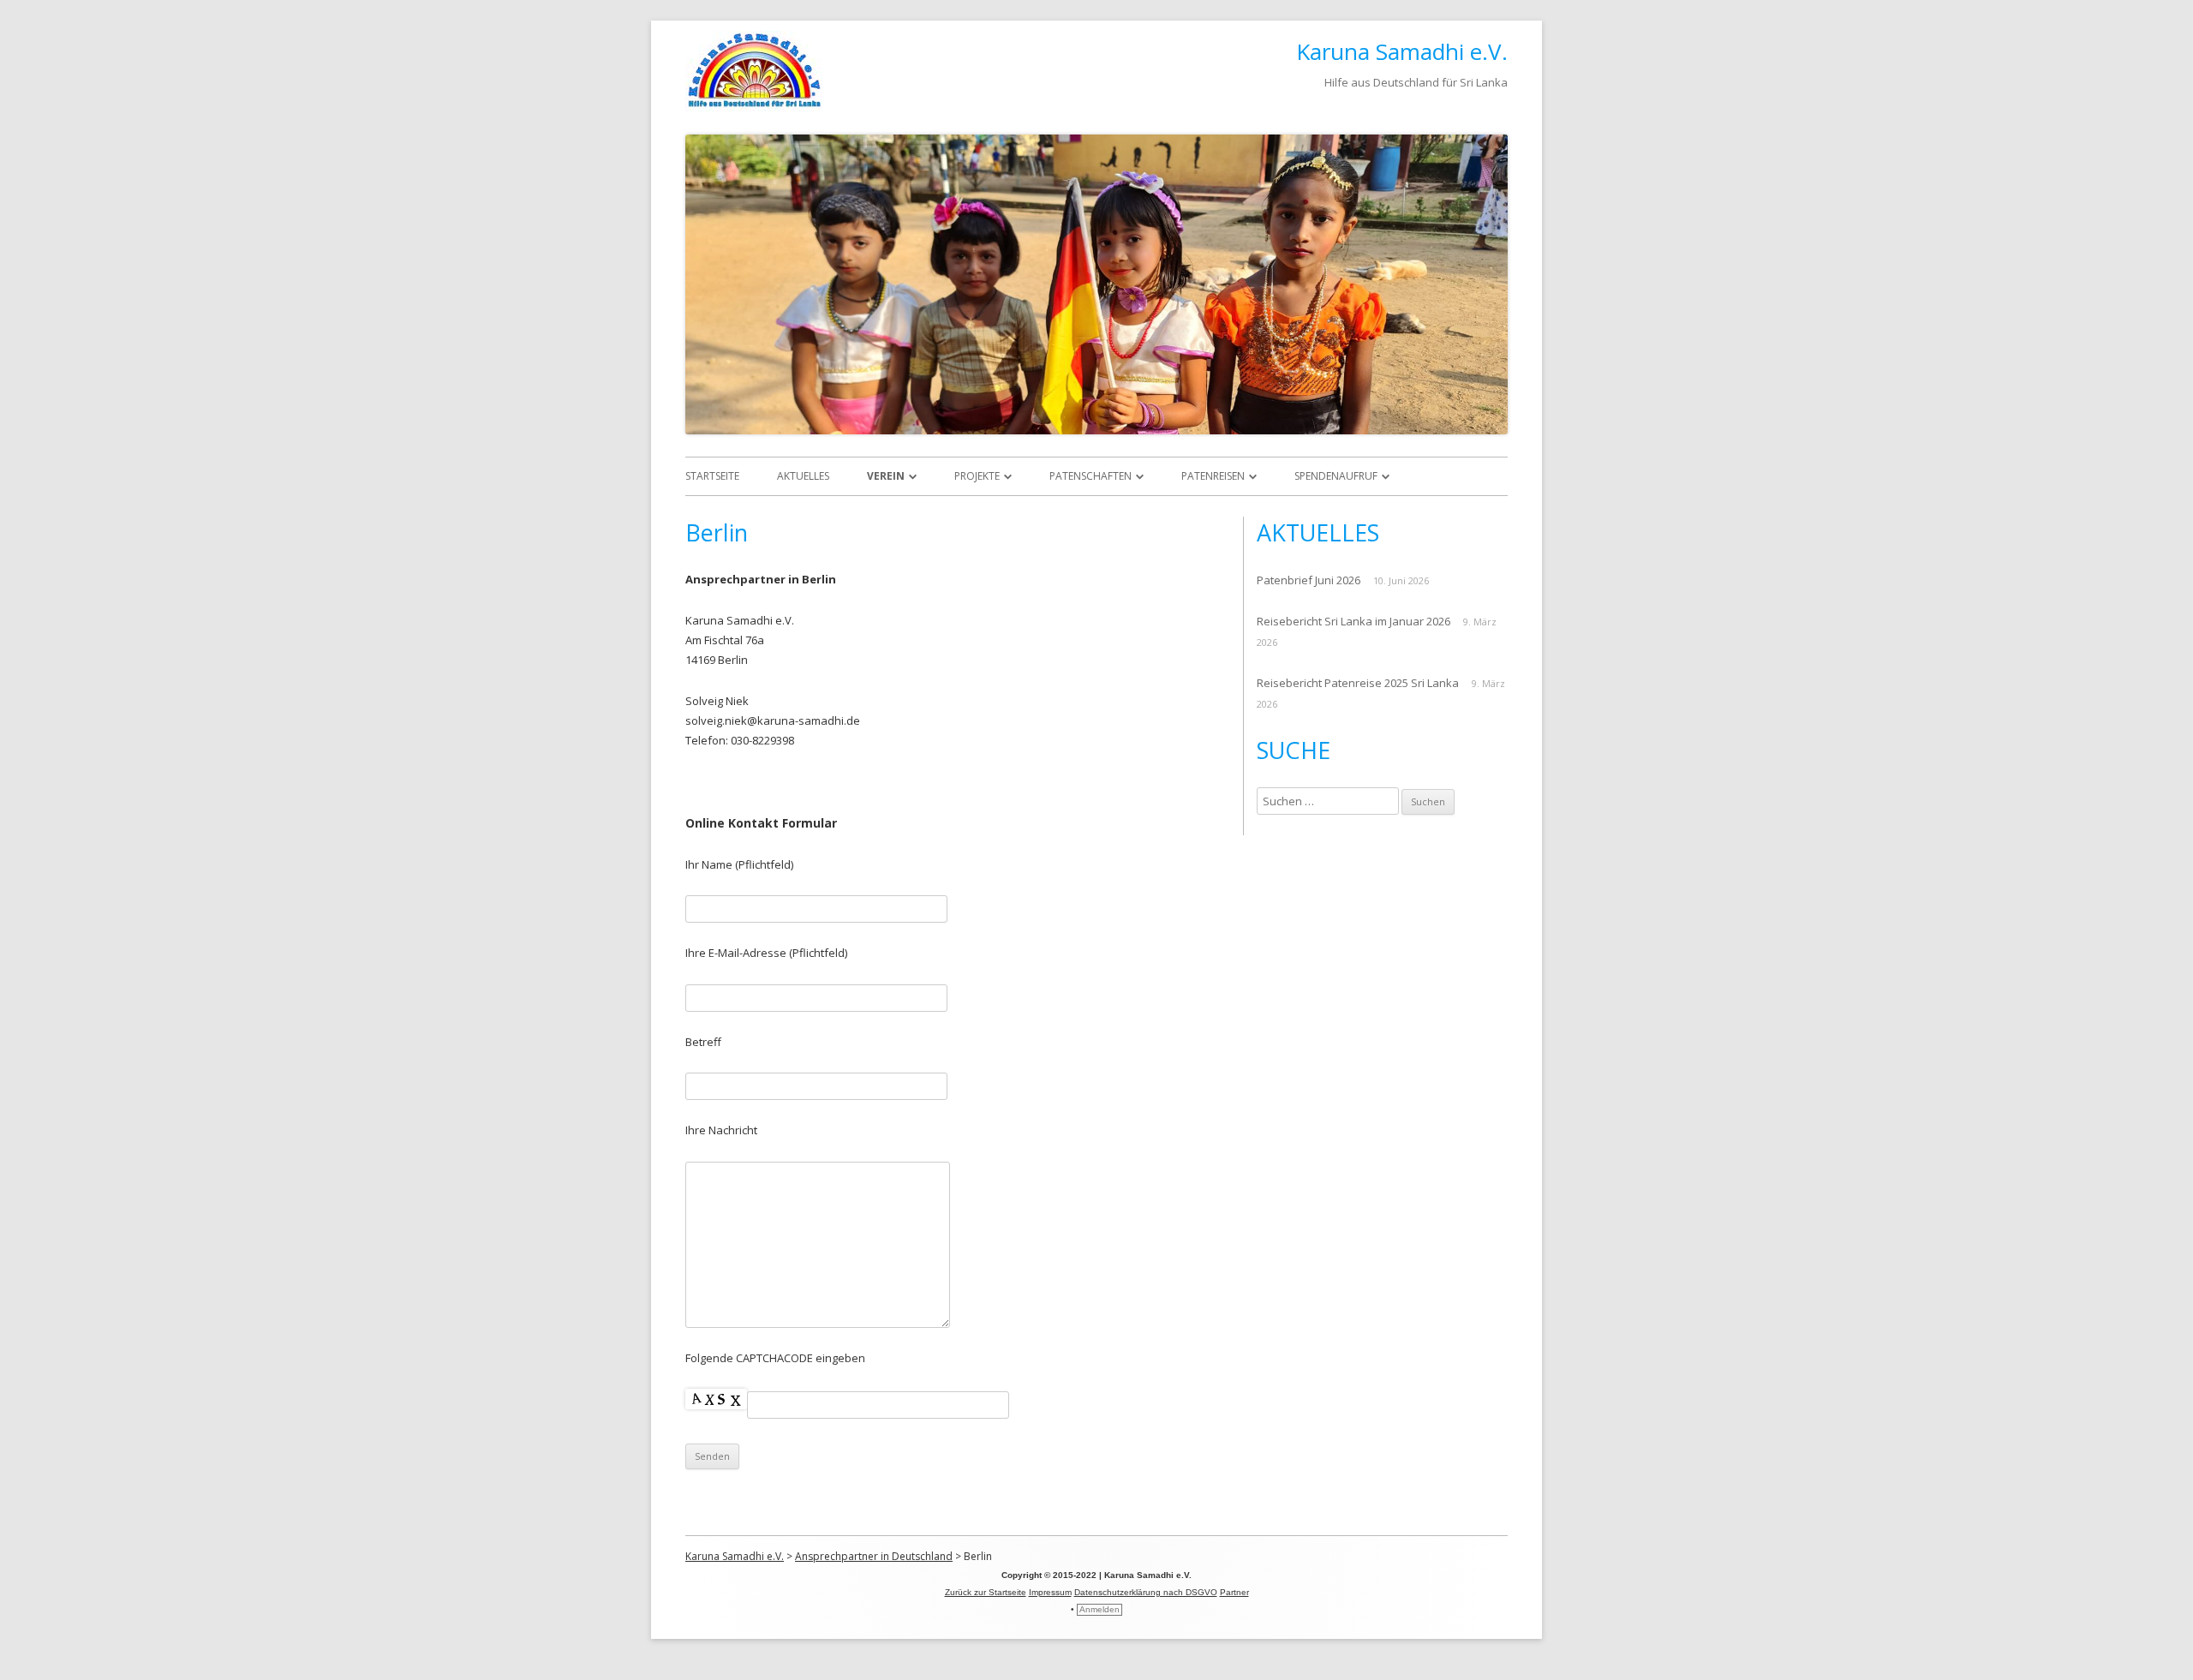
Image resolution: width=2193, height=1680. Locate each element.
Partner (1234, 1592)
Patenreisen (1213, 476)
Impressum (1050, 1592)
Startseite (712, 476)
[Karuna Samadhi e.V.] (754, 107)
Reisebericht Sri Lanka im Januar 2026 (1353, 621)
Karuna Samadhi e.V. (1402, 51)
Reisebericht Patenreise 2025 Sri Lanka (1358, 683)
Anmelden (1099, 1609)
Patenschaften (1091, 476)
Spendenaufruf (1336, 476)
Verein (886, 476)
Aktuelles (803, 476)
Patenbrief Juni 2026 (1309, 580)
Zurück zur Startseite (986, 1592)
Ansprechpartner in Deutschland (874, 1556)
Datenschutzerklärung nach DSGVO (1146, 1592)
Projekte (977, 476)
